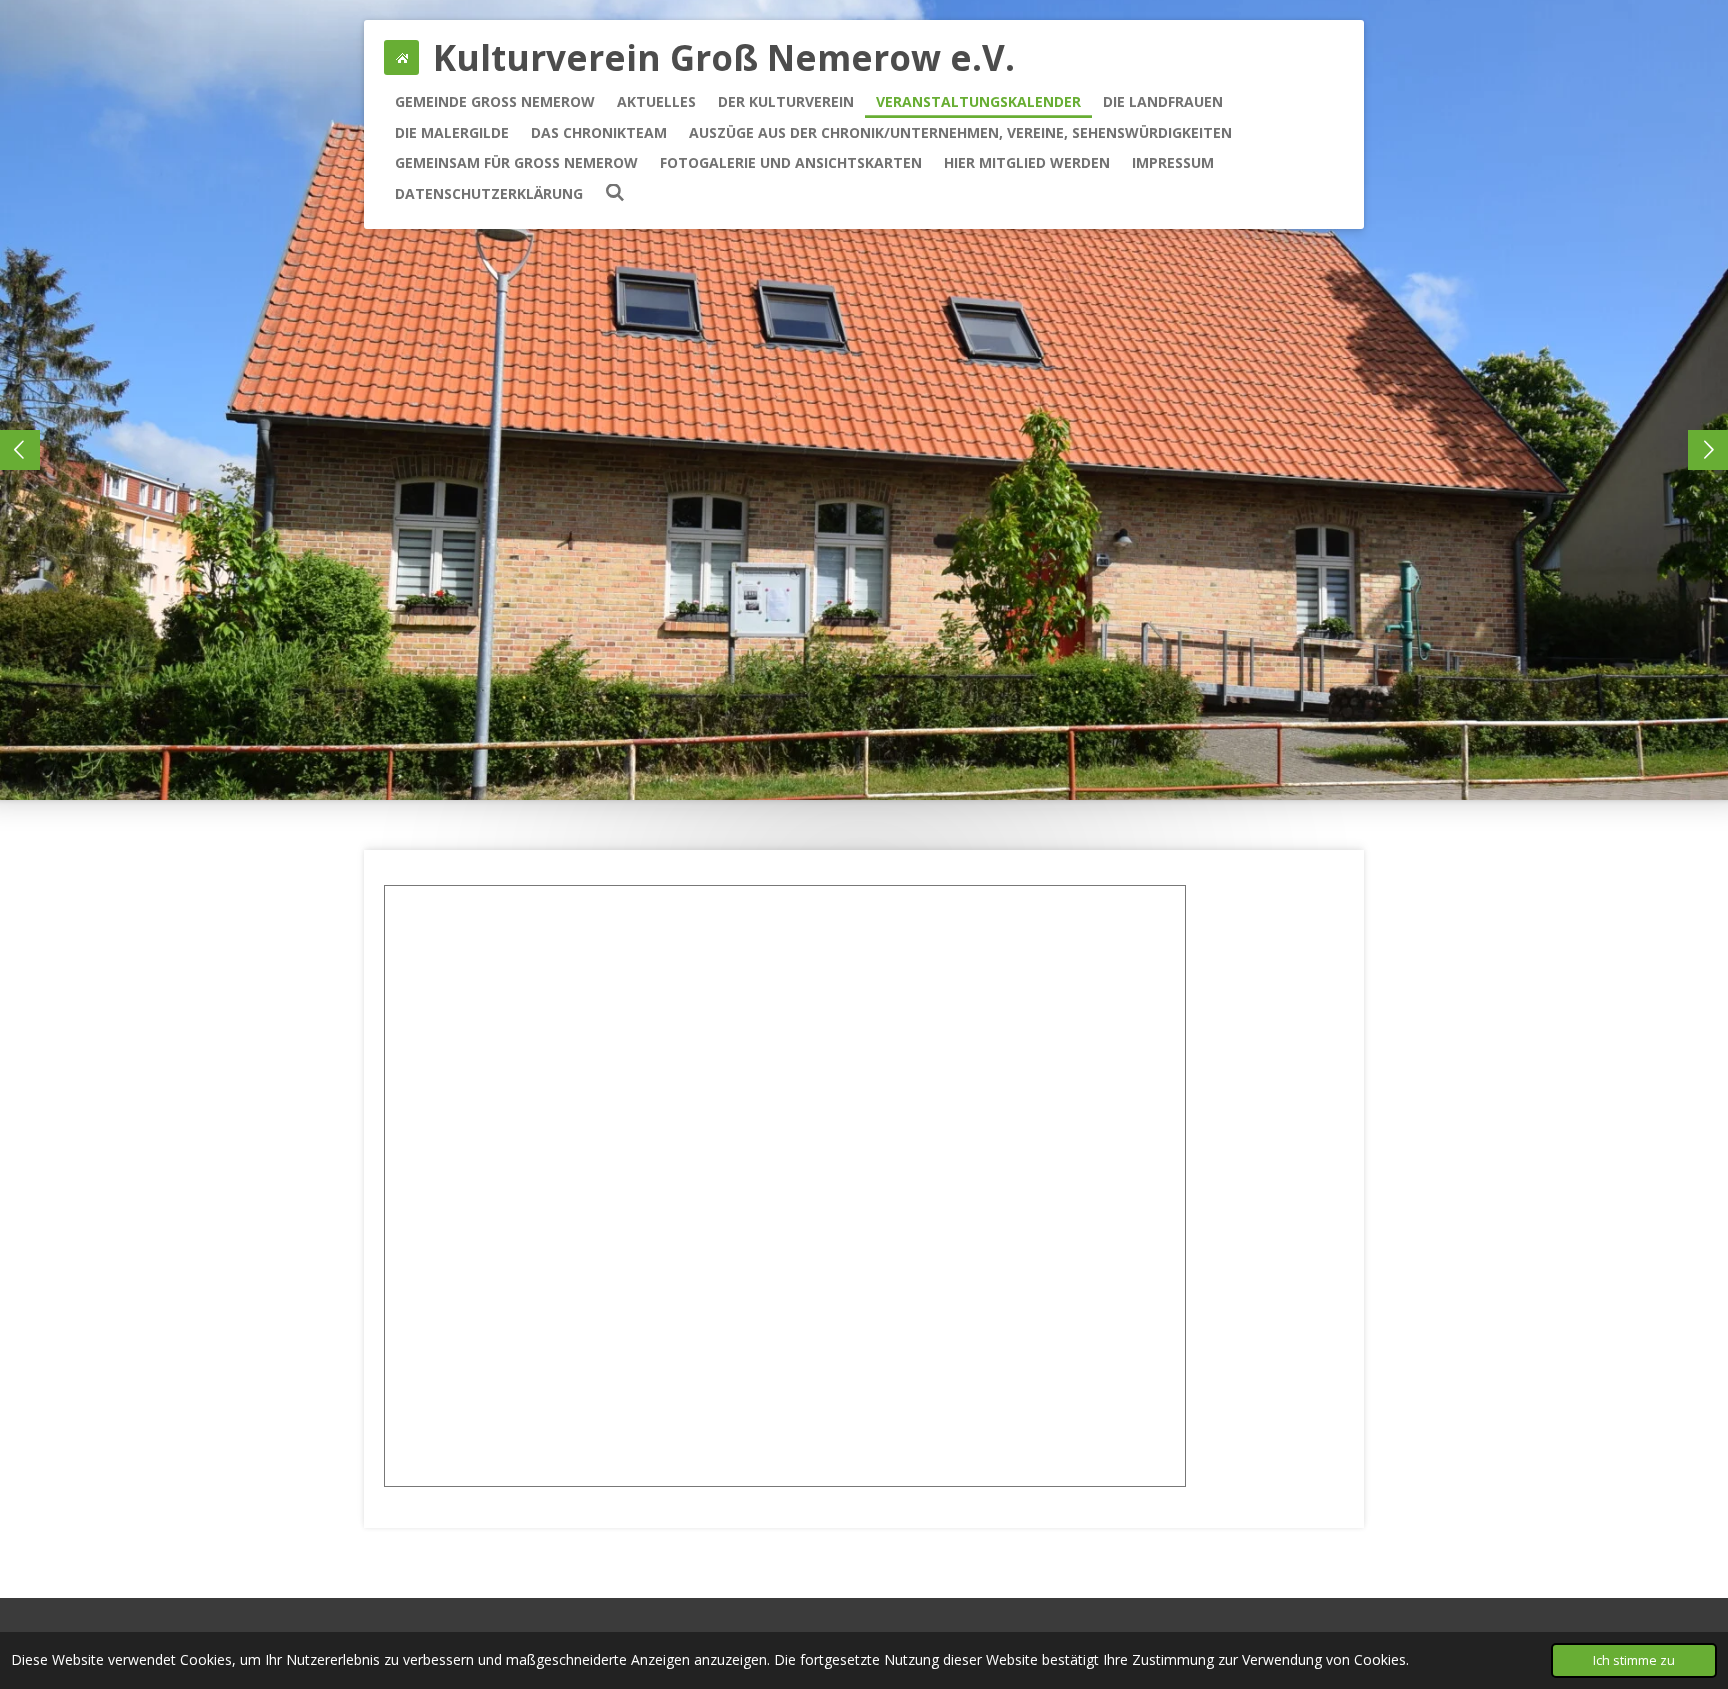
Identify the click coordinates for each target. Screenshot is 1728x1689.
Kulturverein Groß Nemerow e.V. (724, 57)
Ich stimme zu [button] (1634, 1660)
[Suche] (615, 192)
